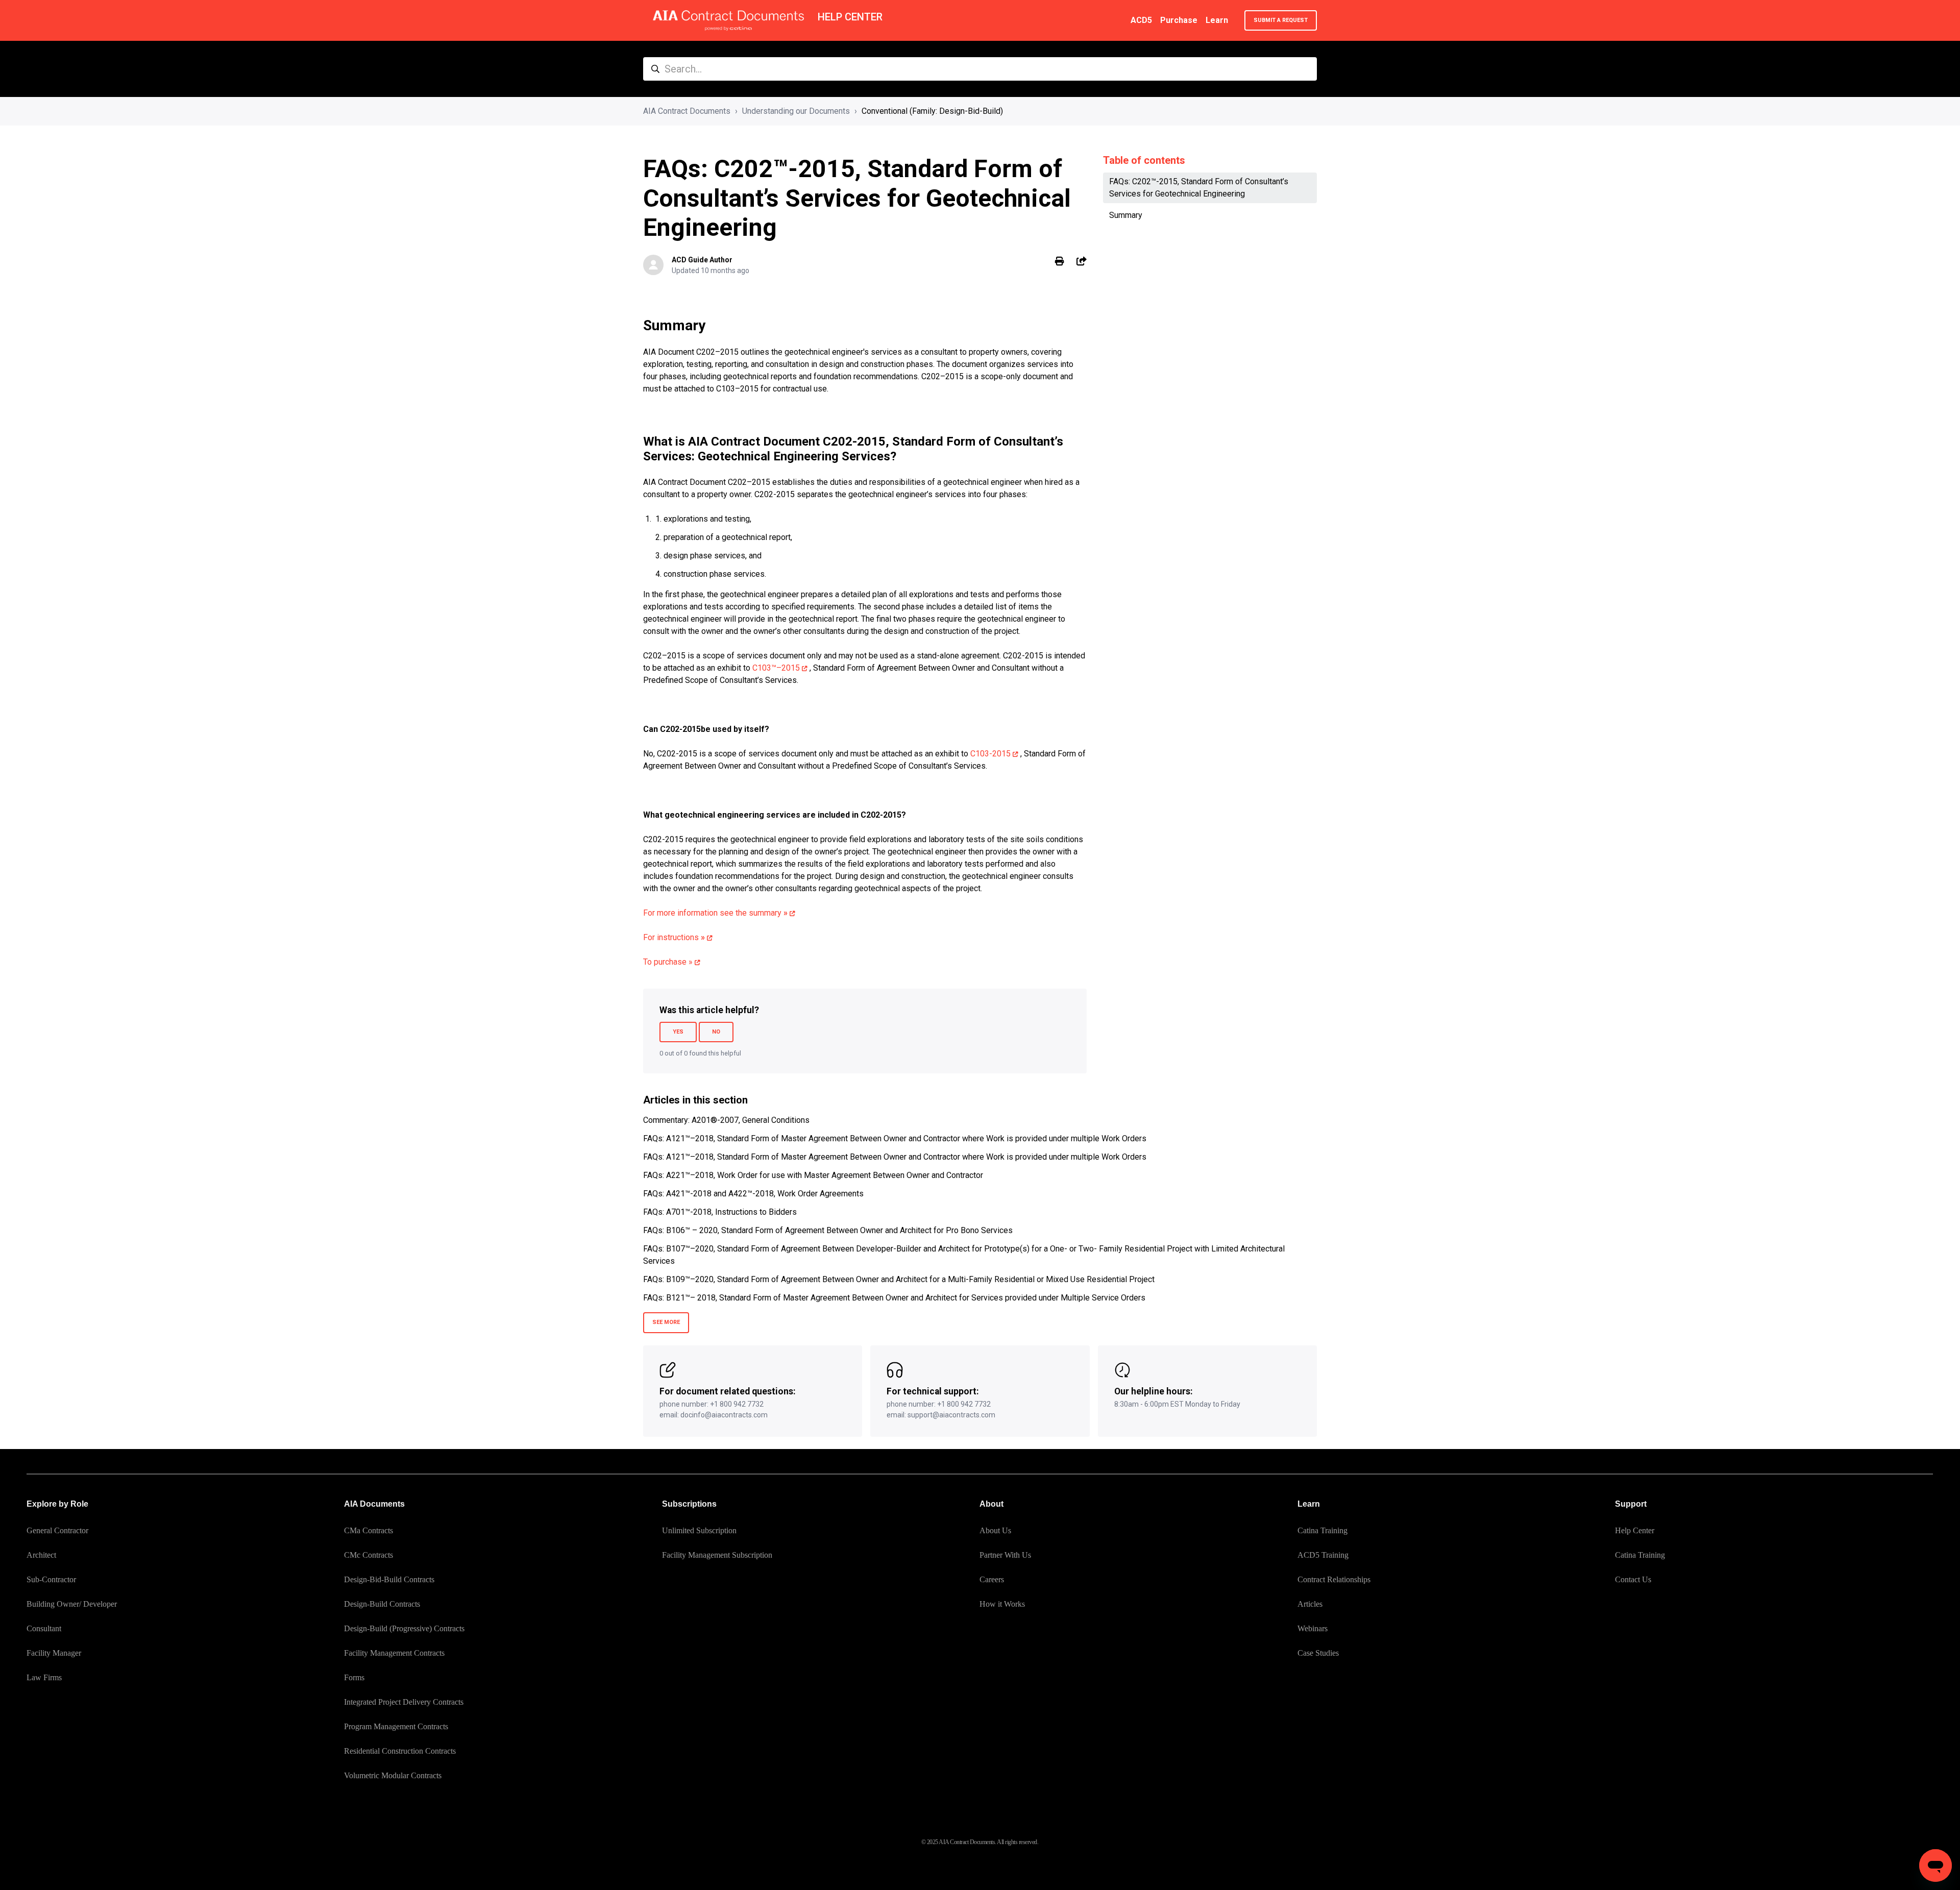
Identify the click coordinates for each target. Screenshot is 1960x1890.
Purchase (1179, 20)
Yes (678, 1032)
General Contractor (57, 1530)
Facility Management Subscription (717, 1555)
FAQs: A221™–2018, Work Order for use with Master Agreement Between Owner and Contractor (813, 1175)
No (716, 1032)
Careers (992, 1579)
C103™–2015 (776, 668)
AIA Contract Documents (687, 111)
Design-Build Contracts (382, 1604)
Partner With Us (1005, 1555)
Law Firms (44, 1677)
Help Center (1635, 1530)
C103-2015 (990, 754)
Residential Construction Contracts (400, 1751)
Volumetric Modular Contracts (393, 1775)
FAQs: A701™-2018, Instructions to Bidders (720, 1212)
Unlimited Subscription (699, 1530)
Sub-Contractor (51, 1579)
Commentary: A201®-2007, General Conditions (726, 1120)
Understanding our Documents (796, 111)
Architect (41, 1555)
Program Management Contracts (396, 1726)
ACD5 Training (1323, 1555)
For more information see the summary (715, 913)
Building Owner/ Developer (72, 1604)
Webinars (1313, 1628)
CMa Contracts (369, 1530)
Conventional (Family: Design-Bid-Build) (932, 111)
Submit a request (1281, 20)
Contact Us (1633, 1579)
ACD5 (1141, 20)
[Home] (728, 20)
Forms (354, 1677)
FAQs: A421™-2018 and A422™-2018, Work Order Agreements (753, 1194)
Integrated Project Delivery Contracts (404, 1702)
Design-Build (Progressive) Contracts (404, 1628)
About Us (995, 1530)
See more (666, 1322)
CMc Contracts (369, 1555)
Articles (1310, 1604)
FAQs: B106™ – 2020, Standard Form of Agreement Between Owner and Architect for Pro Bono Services (828, 1230)
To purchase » (668, 962)
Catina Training (1322, 1530)
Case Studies (1318, 1653)
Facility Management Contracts (394, 1653)
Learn (1217, 20)
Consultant (44, 1628)
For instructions (674, 937)
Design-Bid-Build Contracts (389, 1579)
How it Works (1002, 1604)
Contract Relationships (1334, 1579)
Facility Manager (54, 1653)
